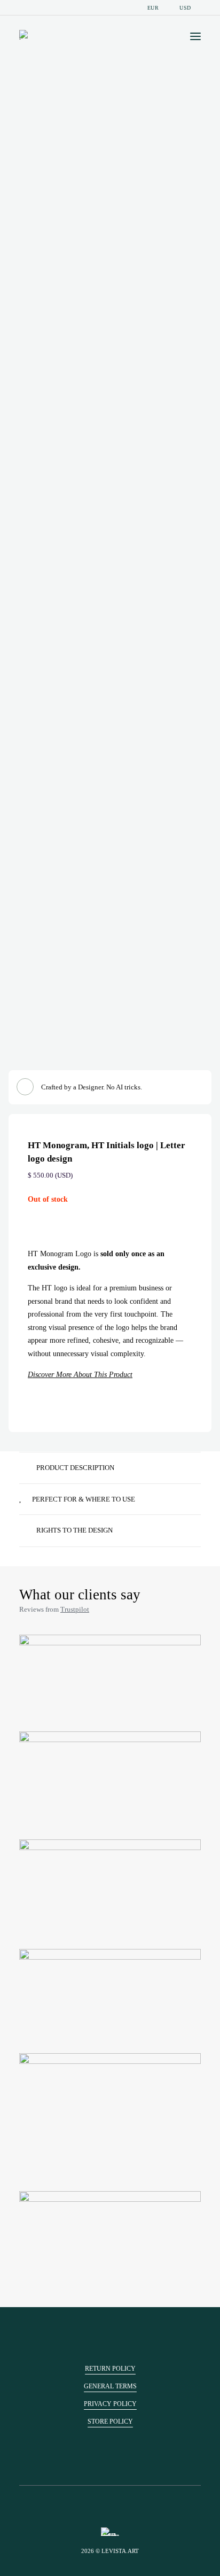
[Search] (147, 36)
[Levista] (25, 35)
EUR (153, 8)
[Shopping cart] (164, 36)
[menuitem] (152, 8)
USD (185, 8)
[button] (195, 36)
